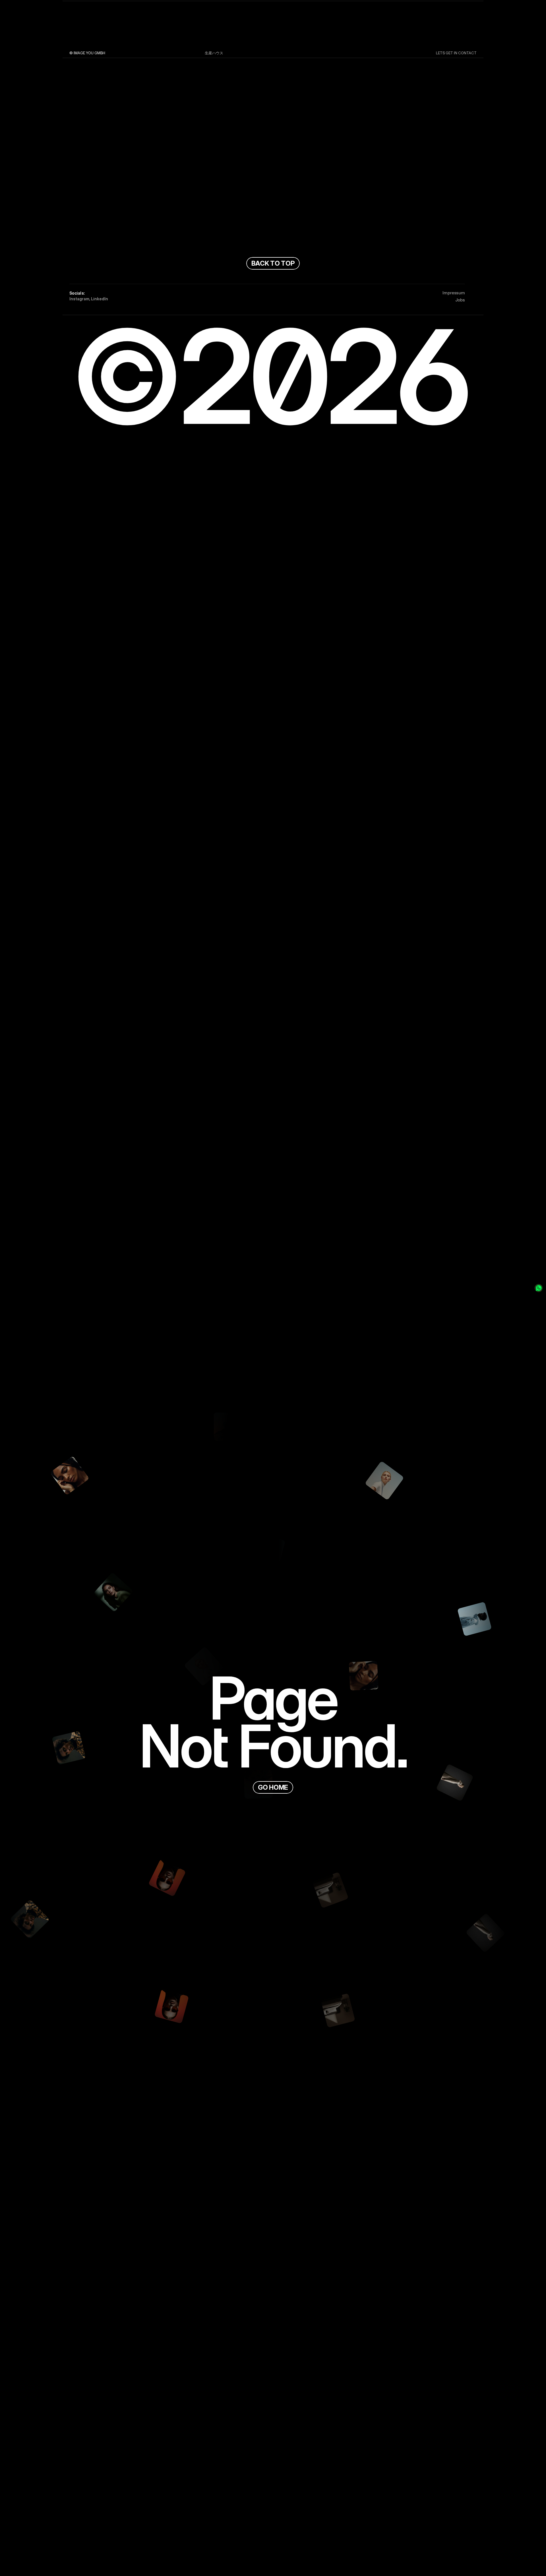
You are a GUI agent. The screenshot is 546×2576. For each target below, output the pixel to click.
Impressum (454, 293)
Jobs (460, 300)
